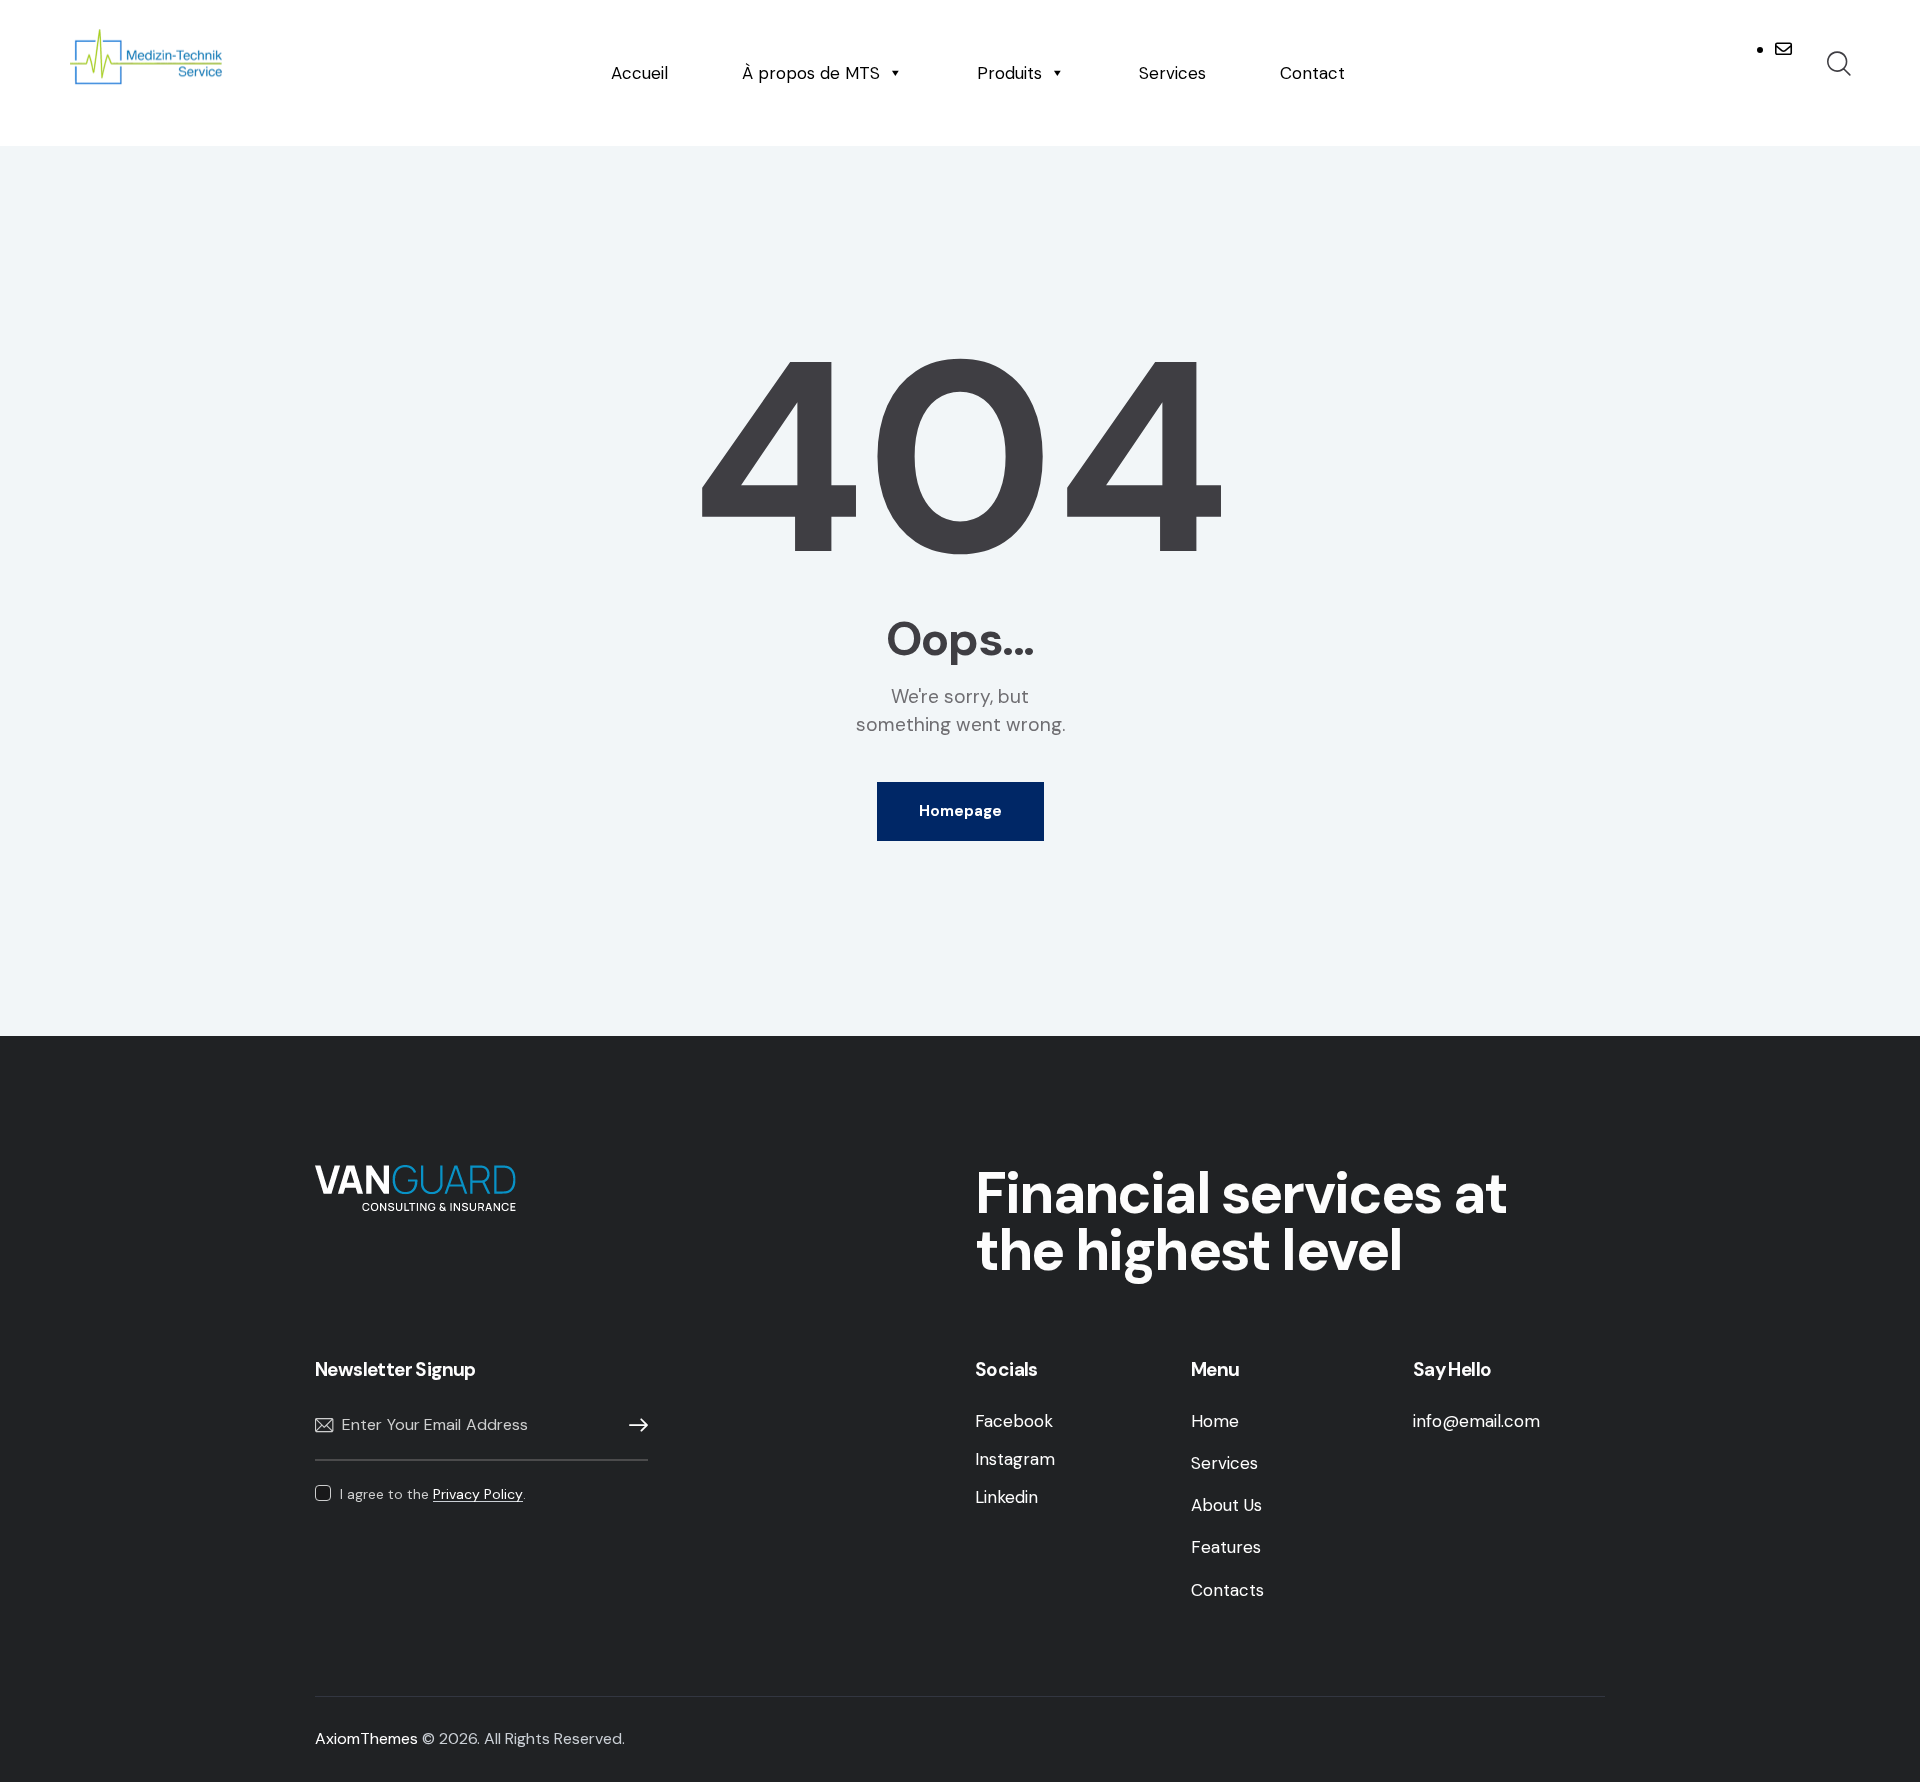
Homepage (960, 811)
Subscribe (633, 1425)
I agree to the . (433, 1494)
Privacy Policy (478, 1494)
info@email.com (1476, 1421)
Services (1172, 73)
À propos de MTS (811, 73)
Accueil (639, 73)
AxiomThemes (366, 1738)
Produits (1009, 73)
